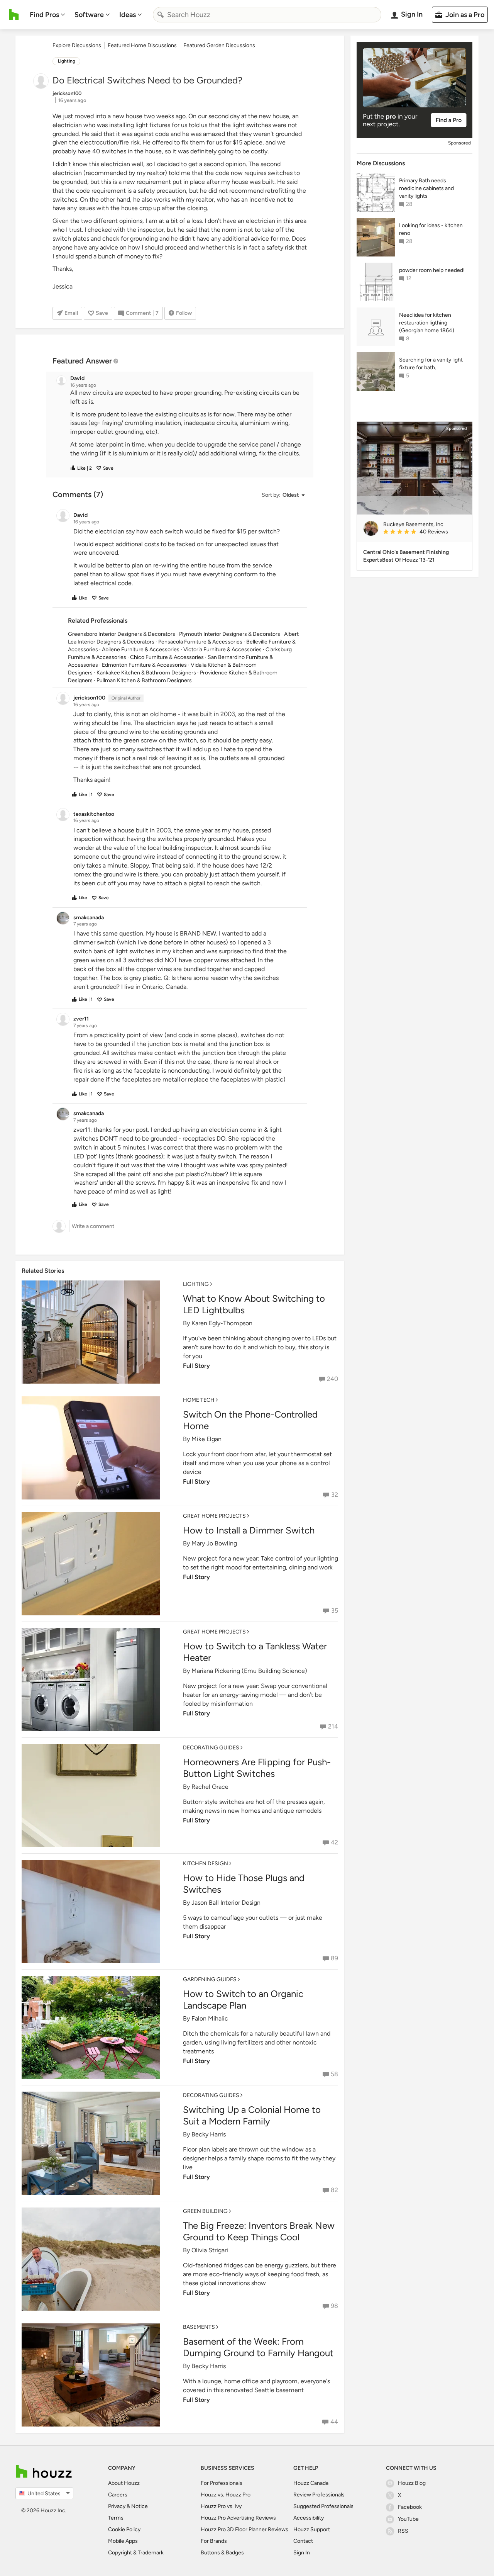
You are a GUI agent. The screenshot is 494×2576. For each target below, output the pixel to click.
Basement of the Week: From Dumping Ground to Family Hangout (258, 2347)
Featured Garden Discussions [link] (219, 45)
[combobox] (267, 15)
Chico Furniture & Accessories (167, 657)
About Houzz (124, 2483)
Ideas (128, 15)
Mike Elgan (206, 1439)
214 (333, 1726)
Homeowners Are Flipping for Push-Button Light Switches (257, 1768)
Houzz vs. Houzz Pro (226, 2495)
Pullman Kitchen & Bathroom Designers (144, 680)
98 (334, 2306)
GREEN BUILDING (205, 2211)
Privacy (117, 2506)
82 (334, 2190)
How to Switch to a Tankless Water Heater (255, 1652)
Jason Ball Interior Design (226, 1903)
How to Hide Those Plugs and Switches (244, 1884)
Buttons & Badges (222, 2553)
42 (334, 1842)
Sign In (302, 2553)
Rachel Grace (210, 1787)
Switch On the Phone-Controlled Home (250, 1420)
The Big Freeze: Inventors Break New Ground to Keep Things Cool (259, 2231)
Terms (116, 2518)
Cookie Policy (124, 2529)
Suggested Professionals (323, 2506)
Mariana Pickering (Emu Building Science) (249, 1671)
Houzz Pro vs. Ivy (221, 2506)
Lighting (67, 61)
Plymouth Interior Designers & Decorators (230, 634)
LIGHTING (196, 1284)
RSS (403, 2531)
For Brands (214, 2541)
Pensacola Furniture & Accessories (200, 642)
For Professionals (222, 2483)
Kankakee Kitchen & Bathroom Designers (146, 673)
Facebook (410, 2507)
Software (89, 15)
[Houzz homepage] (14, 15)
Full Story (196, 1366)
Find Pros (44, 15)
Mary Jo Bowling (214, 1543)
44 (334, 2422)
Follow (184, 313)
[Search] (161, 15)
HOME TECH (199, 1400)
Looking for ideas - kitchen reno (431, 229)
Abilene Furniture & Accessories (141, 650)
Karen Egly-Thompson (222, 1323)
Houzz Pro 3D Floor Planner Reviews (244, 2529)
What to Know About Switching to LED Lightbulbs (254, 1304)
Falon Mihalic (210, 2018)
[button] (187, 423)
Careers (118, 2495)
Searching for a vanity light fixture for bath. (431, 364)
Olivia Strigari (210, 2250)
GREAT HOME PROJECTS (214, 1516)
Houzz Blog (412, 2483)
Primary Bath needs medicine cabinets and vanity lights (426, 188)
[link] (425, 532)
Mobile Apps (123, 2541)
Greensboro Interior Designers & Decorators (122, 634)
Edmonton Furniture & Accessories (144, 665)
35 (335, 1611)
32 (335, 1495)
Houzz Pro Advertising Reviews (238, 2518)
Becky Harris (209, 2134)
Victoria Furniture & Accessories (222, 650)
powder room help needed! (432, 270)
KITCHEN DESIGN (206, 1864)
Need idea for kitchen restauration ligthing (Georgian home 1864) (427, 323)
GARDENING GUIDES (210, 1979)
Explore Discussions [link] (77, 45)
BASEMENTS (199, 2327)
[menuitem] (47, 15)
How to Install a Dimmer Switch (249, 1530)
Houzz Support (312, 2529)
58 (334, 2074)
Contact (303, 2541)
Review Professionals (319, 2495)
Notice (140, 2506)
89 (334, 1958)
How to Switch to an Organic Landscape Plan (243, 1999)
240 (332, 1379)
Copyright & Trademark (136, 2553)
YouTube (408, 2519)
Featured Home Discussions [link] (142, 45)
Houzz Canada (311, 2483)
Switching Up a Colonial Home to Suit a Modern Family (252, 2115)
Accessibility (309, 2518)
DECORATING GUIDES (211, 1748)
